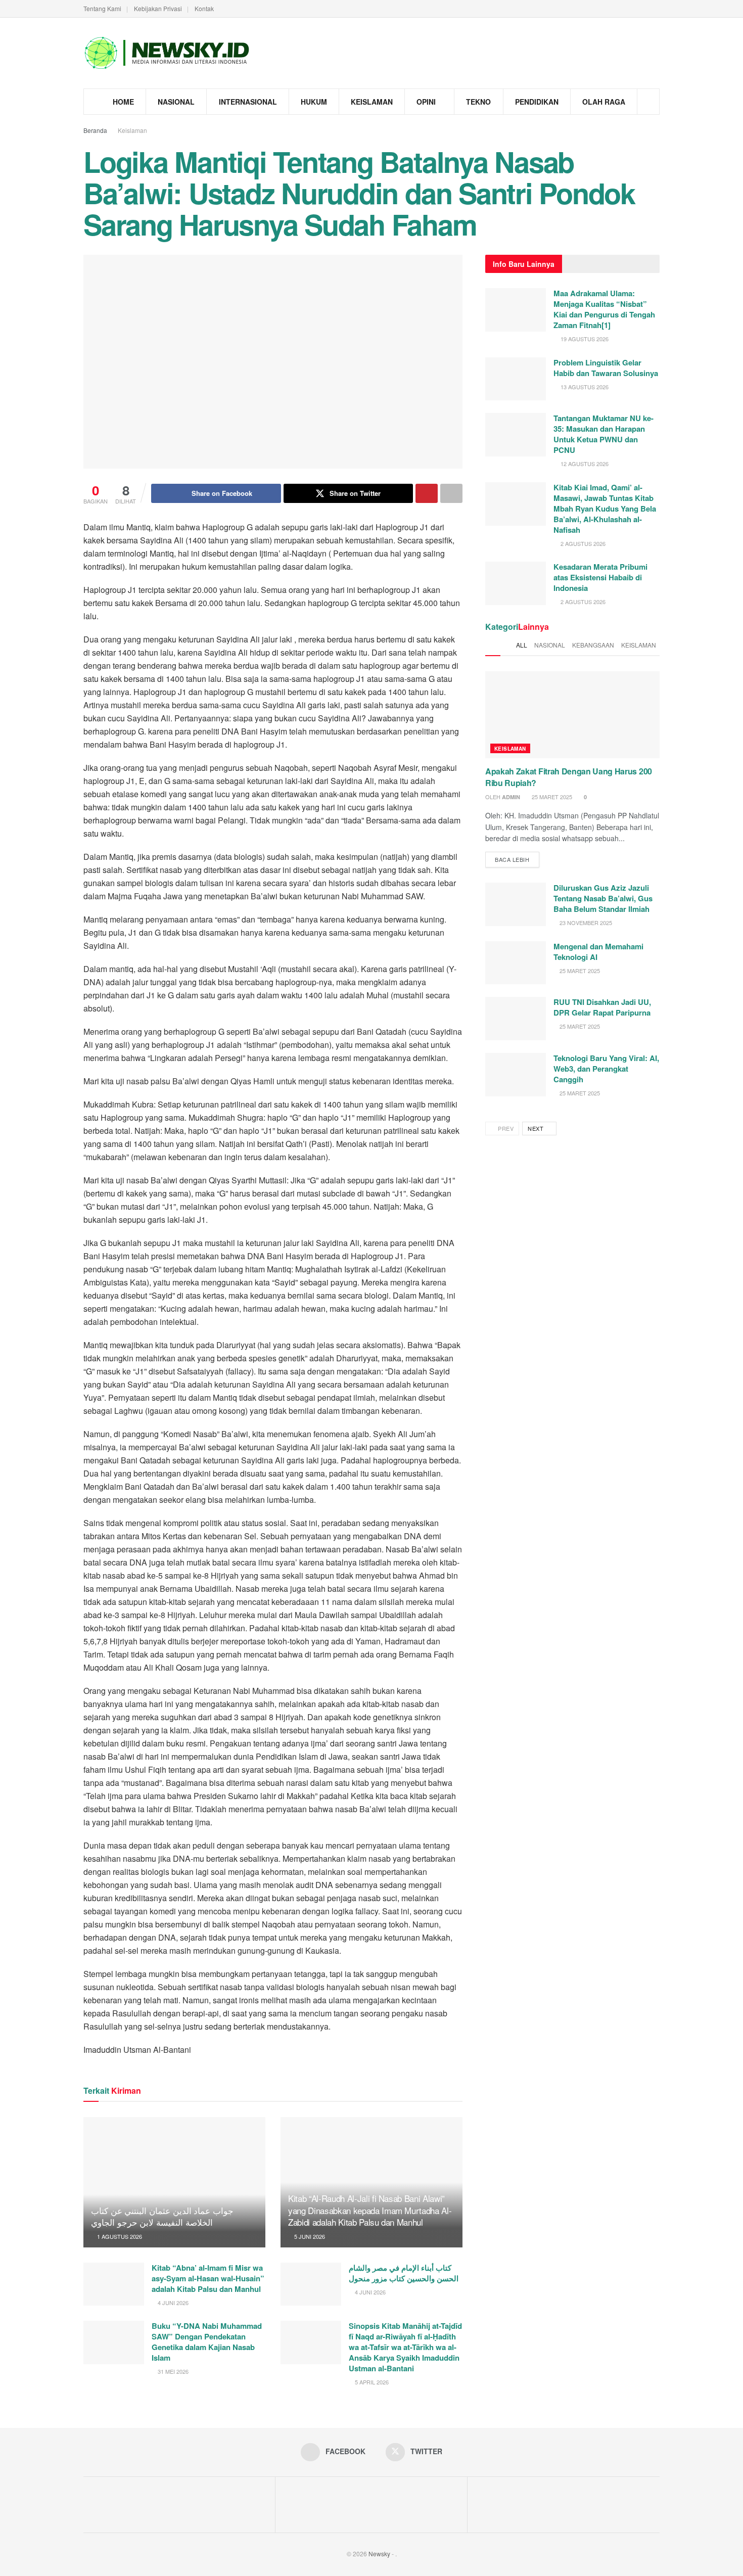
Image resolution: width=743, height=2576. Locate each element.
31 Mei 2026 (172, 2371)
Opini (426, 102)
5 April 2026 (371, 2382)
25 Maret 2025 (551, 797)
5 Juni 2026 (309, 2236)
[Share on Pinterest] (427, 493)
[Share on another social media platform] (451, 493)
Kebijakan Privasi (158, 8)
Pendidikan (537, 102)
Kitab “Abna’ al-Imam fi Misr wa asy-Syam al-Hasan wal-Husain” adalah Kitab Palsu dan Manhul (208, 2278)
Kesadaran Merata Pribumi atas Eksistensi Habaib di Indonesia (600, 577)
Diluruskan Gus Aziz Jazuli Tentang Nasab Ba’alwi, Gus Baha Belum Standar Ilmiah (603, 898)
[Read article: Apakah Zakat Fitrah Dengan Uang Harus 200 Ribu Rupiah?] (572, 715)
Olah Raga (604, 102)
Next (537, 1128)
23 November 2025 (585, 923)
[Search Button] (648, 102)
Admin (511, 797)
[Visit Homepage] (167, 53)
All (522, 645)
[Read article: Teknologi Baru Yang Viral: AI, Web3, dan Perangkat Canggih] (516, 1075)
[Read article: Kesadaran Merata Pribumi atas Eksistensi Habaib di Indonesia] (516, 583)
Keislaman (372, 102)
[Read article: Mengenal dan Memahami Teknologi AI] (516, 963)
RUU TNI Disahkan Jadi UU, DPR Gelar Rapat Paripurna (602, 1007)
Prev (505, 1128)
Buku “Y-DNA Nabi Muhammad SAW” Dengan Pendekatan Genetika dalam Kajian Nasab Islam (207, 2342)
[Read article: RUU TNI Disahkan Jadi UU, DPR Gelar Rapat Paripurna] (516, 1019)
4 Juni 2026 (172, 2303)
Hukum (314, 102)
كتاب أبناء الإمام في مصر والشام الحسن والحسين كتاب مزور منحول (404, 2273)
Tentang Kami (102, 8)
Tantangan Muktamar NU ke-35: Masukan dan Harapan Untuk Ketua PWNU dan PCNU (603, 434)
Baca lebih (517, 858)
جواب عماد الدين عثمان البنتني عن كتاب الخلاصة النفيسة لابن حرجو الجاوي (162, 2216)
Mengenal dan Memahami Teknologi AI (598, 952)
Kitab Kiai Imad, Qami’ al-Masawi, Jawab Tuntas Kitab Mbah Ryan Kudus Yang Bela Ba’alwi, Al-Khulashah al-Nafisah (605, 509)
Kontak (204, 8)
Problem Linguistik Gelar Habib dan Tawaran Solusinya (606, 368)
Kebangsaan (593, 645)
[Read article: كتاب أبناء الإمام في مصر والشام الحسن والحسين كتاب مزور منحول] (311, 2284)
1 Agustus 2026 (119, 2236)
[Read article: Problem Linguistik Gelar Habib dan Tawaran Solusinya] (516, 379)
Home (123, 102)
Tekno (478, 102)
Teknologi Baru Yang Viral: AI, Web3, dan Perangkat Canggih (606, 1069)
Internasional (248, 102)
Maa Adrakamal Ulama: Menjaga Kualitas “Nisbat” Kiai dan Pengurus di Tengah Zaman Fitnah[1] (604, 309)
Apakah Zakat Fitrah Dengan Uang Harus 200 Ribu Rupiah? (569, 777)
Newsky (379, 2554)
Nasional (176, 102)
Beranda (95, 130)
